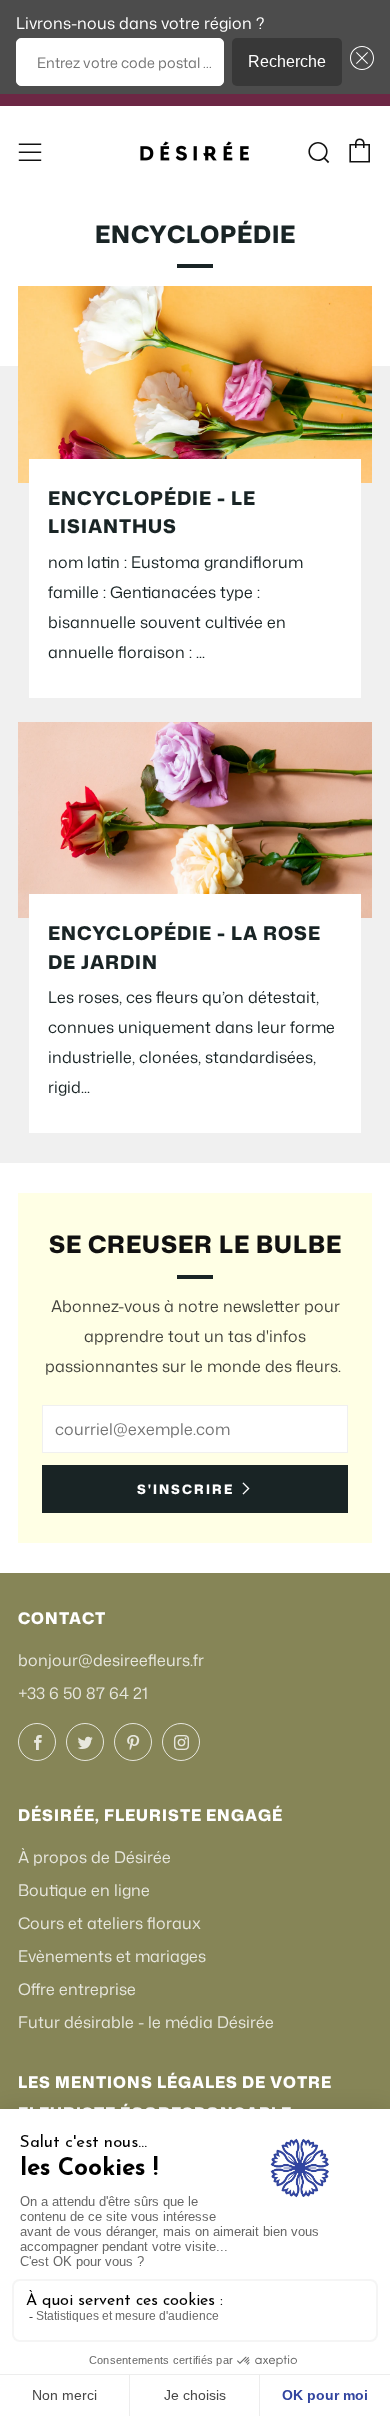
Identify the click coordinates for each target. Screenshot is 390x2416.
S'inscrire (185, 1489)
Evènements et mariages (112, 1956)
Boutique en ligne (84, 1890)
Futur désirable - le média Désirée (146, 2022)
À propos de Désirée (94, 1857)
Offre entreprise (77, 1989)
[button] (358, 62)
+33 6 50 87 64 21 (83, 1693)
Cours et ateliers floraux (109, 1923)
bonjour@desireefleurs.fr (111, 1660)
